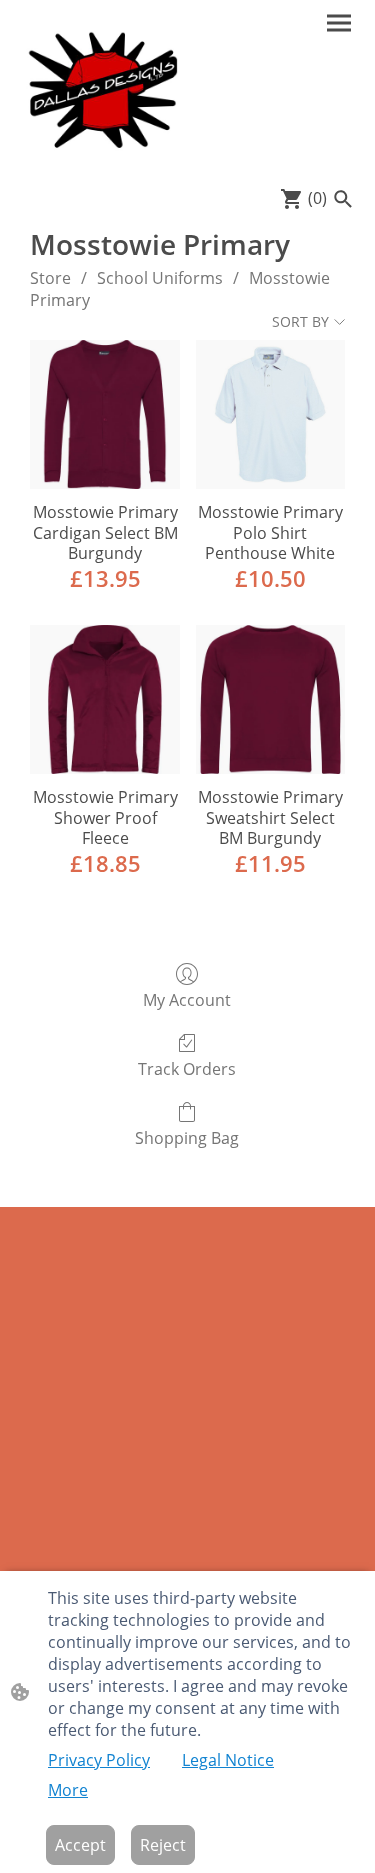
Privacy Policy (99, 1760)
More (68, 1790)
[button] (343, 199)
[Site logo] (102, 89)
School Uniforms (160, 278)
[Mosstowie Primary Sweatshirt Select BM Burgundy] (270, 699)
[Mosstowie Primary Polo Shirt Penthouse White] (270, 414)
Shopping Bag (187, 1137)
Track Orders (187, 1068)
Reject (163, 1845)
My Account (187, 999)
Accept (80, 1845)
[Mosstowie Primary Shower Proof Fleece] (104, 699)
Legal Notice (228, 1760)
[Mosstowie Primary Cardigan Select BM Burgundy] (104, 414)
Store (50, 278)
